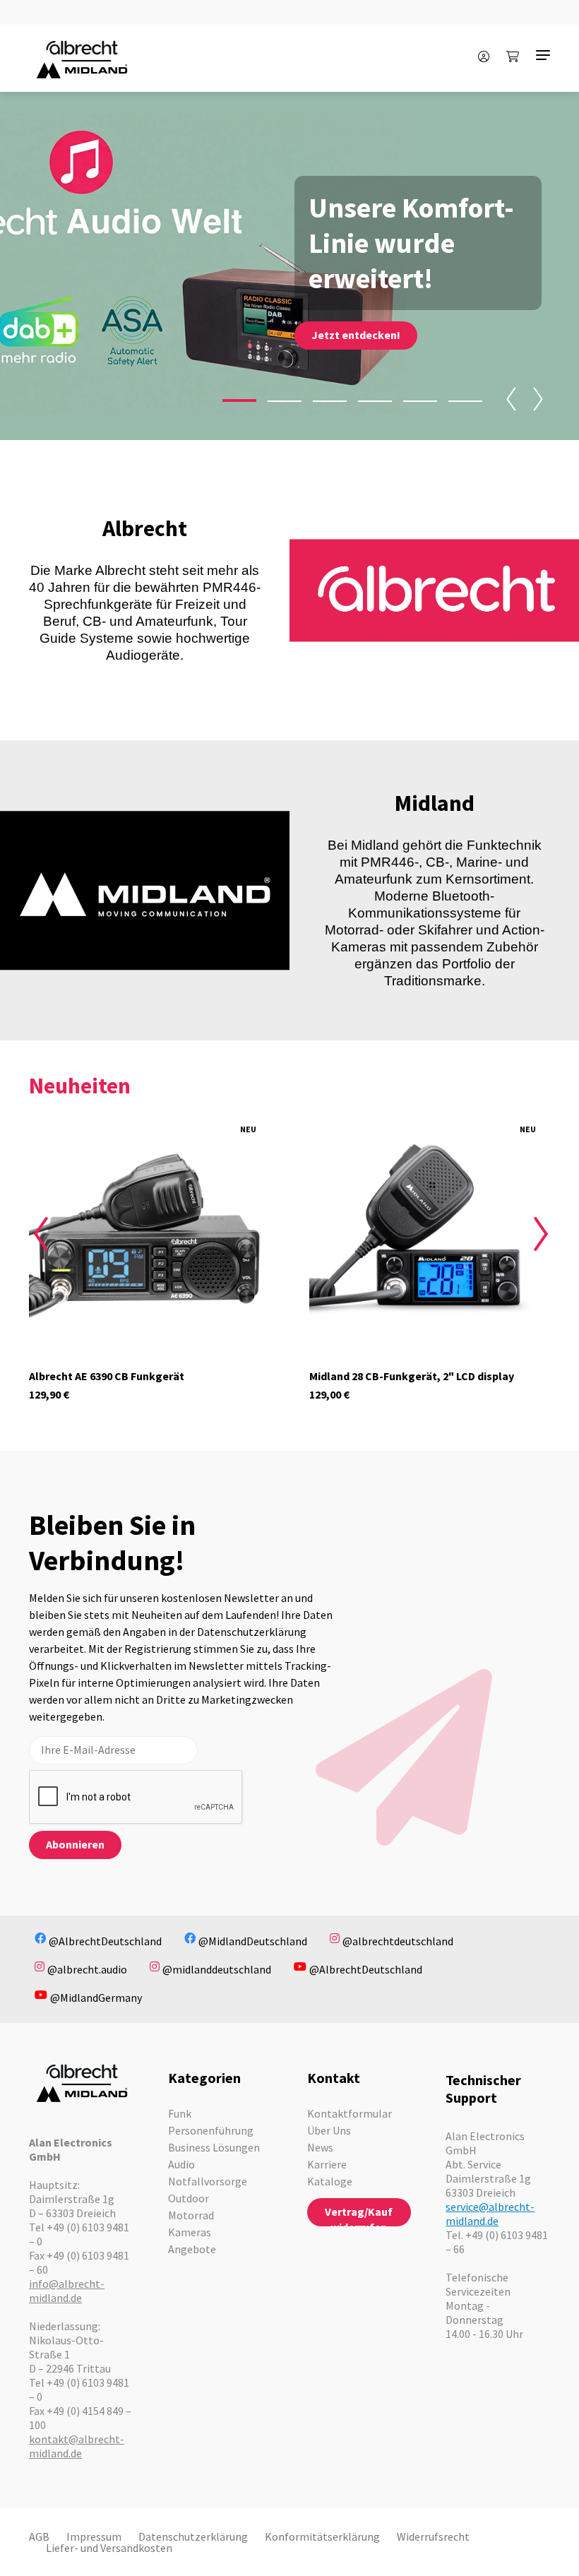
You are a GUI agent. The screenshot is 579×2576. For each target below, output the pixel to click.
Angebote (192, 2249)
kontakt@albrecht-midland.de (77, 2446)
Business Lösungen (214, 2147)
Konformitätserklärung (322, 2536)
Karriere (327, 2164)
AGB (39, 2536)
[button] (239, 400)
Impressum (94, 2536)
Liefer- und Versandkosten (109, 2548)
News (320, 2147)
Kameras (190, 2232)
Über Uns (329, 2130)
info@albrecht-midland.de (67, 2291)
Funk (180, 2113)
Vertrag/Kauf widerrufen (359, 2215)
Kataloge (330, 2181)
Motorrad (191, 2215)
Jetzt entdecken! (356, 335)
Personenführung (211, 2130)
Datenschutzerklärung (193, 2536)
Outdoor (189, 2198)
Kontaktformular (350, 2113)
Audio (181, 2164)
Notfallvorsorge (208, 2181)
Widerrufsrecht (433, 2536)
